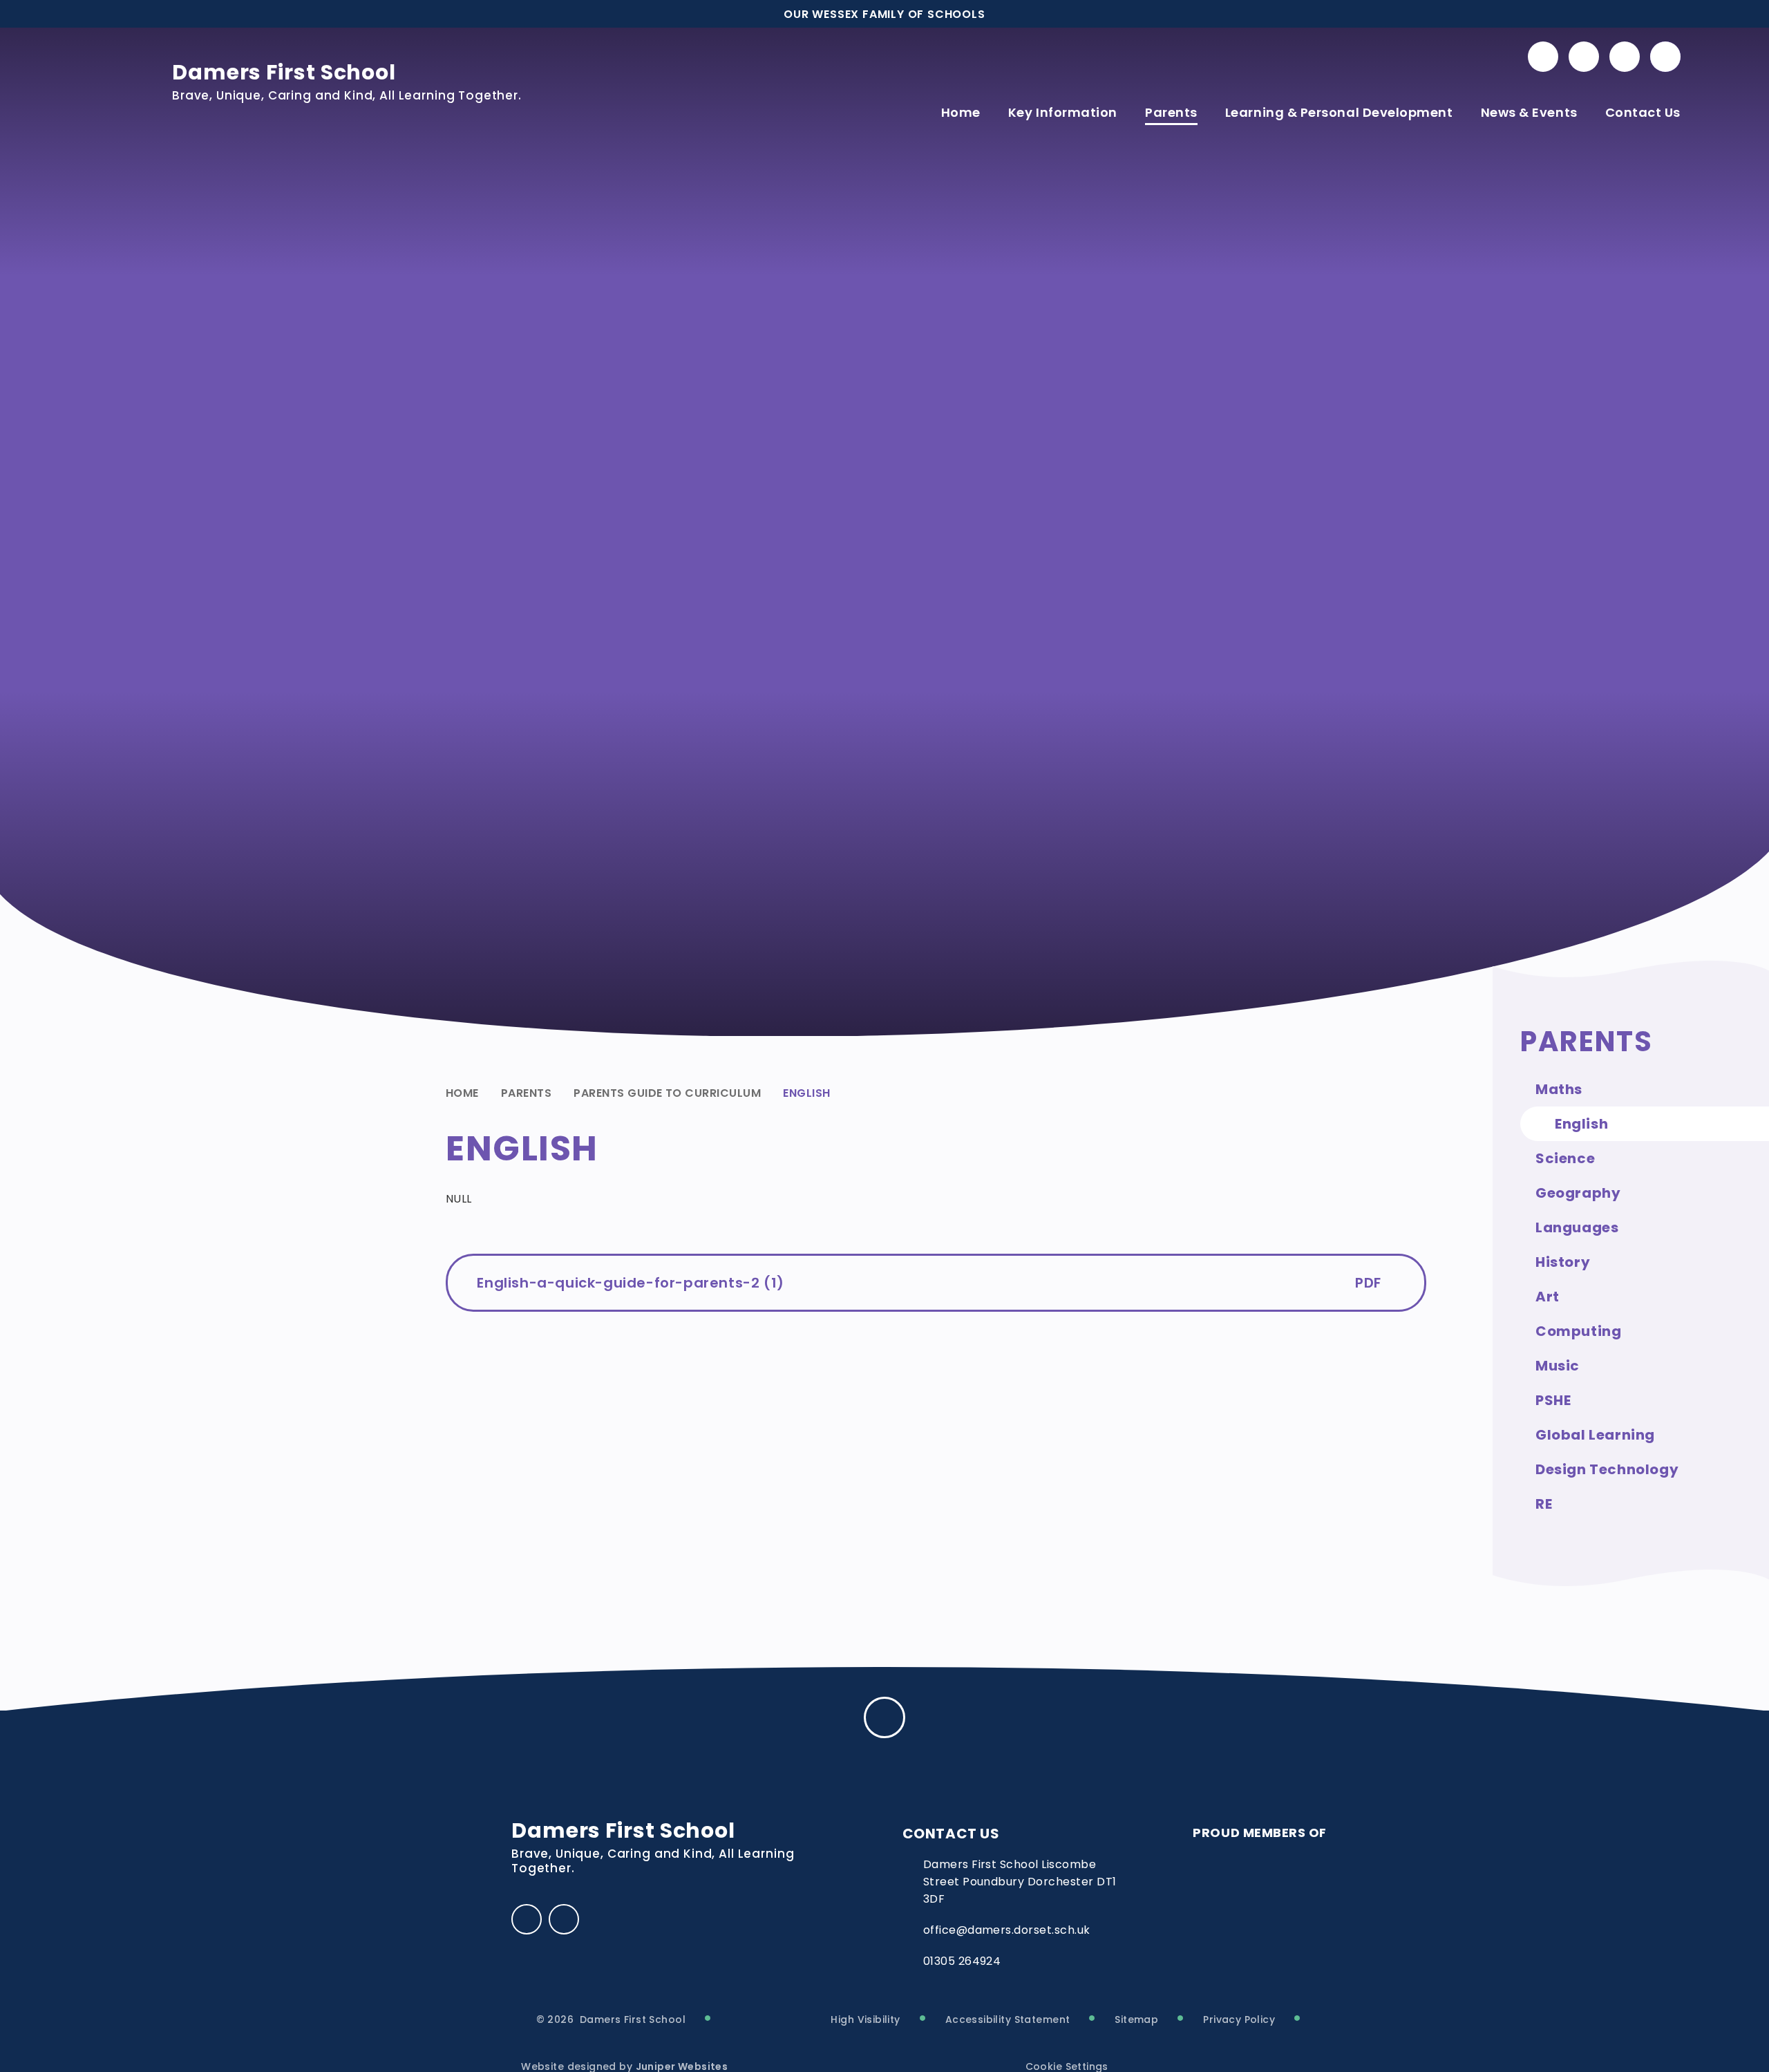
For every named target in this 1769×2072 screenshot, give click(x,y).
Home (462, 1093)
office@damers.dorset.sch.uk (1007, 1930)
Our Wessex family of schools (884, 14)
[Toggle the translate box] (1625, 57)
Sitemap (1136, 2019)
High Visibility (865, 2019)
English (806, 1093)
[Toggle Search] (1665, 57)
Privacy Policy (1239, 2019)
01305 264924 (962, 1961)
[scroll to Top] (884, 1717)
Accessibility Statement (1008, 2019)
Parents (526, 1093)
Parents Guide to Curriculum (667, 1093)
